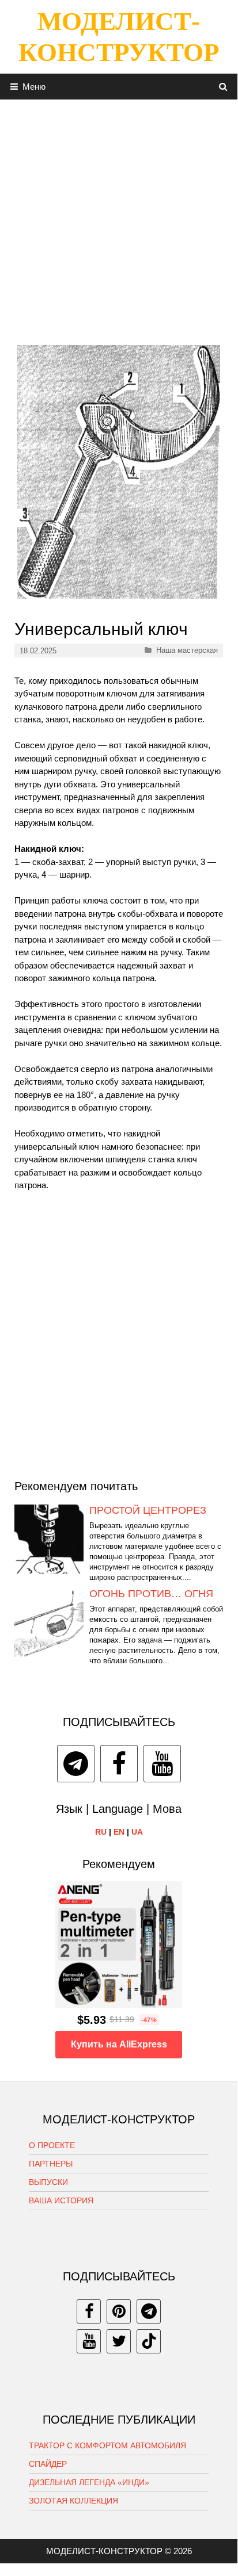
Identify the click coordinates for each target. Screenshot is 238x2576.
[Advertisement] (119, 218)
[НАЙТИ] (223, 87)
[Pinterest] (119, 2311)
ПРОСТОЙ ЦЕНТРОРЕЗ (148, 1510)
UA (137, 1832)
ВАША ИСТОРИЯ (61, 2200)
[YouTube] (162, 1764)
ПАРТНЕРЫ (51, 2164)
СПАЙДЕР (48, 2464)
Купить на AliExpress (119, 2044)
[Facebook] (119, 1764)
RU (101, 1832)
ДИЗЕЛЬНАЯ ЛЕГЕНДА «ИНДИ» (89, 2482)
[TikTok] (149, 2341)
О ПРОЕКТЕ (52, 2145)
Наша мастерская (187, 650)
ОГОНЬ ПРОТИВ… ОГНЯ (151, 1594)
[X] (119, 2341)
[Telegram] (76, 1764)
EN (119, 1832)
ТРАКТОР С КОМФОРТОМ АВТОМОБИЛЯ (107, 2445)
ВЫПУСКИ (48, 2182)
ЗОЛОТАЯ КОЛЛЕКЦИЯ (73, 2501)
